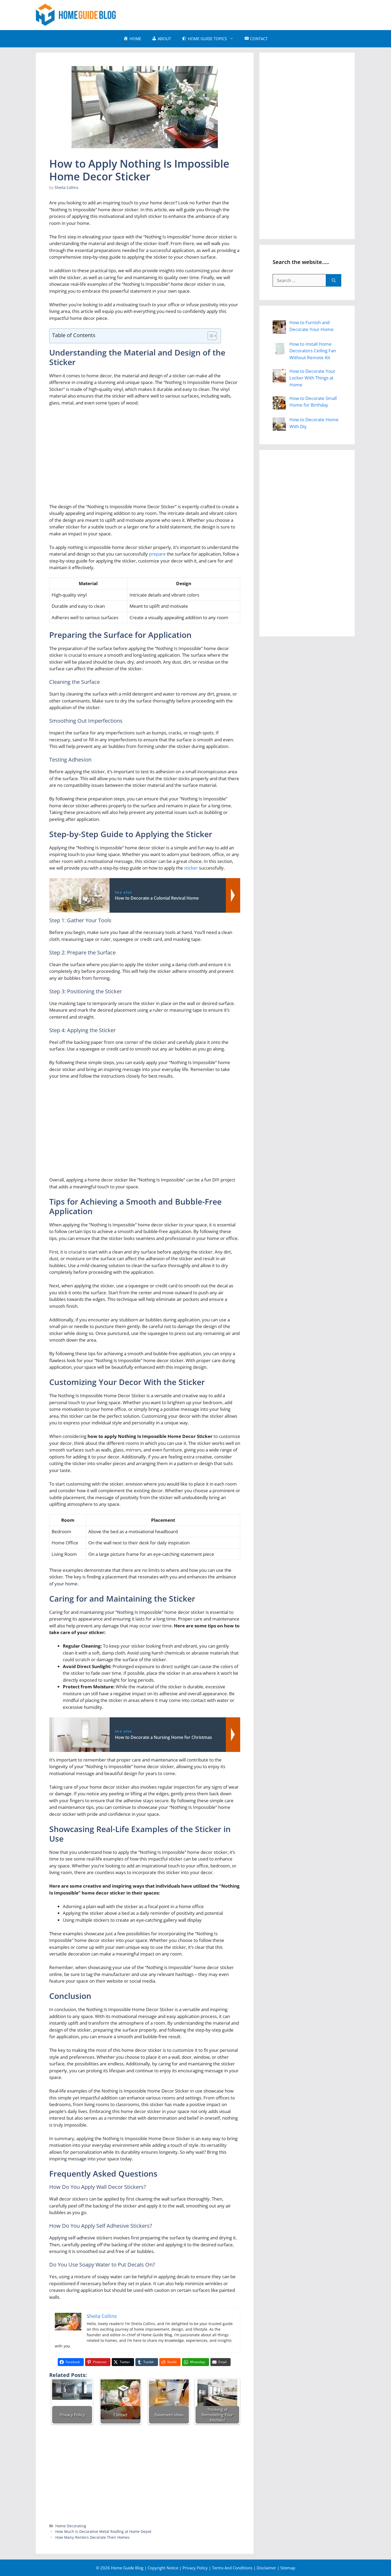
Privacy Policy (195, 2568)
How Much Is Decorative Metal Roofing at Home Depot (103, 2531)
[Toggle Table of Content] (209, 336)
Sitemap (288, 2568)
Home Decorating (71, 2526)
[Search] (334, 280)
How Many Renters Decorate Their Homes (92, 2537)
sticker (191, 868)
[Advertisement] (258, 14)
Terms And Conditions (232, 2568)
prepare (157, 554)
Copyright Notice (163, 2568)
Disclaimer (266, 2568)
